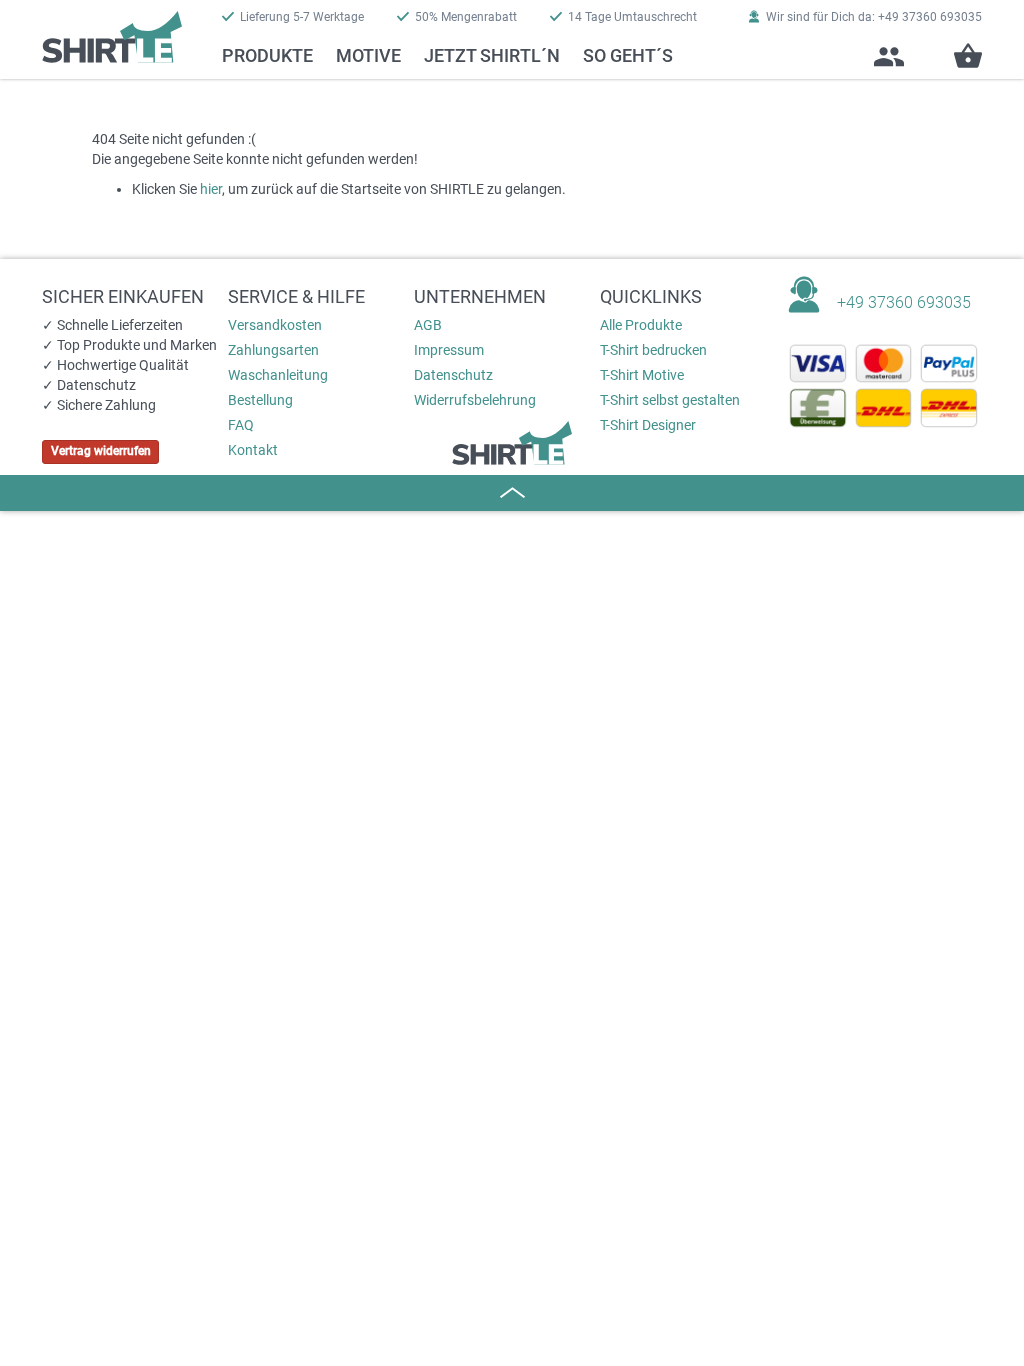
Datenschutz (453, 375)
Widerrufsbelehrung (475, 400)
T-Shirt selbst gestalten (670, 400)
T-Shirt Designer (648, 425)
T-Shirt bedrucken (653, 350)
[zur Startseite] (112, 31)
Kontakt (253, 450)
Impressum (449, 350)
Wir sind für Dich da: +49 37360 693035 (874, 17)
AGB (428, 325)
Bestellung (260, 400)
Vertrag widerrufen (101, 451)
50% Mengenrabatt (466, 17)
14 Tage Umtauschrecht (632, 17)
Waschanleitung (278, 375)
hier (211, 189)
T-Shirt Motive (642, 375)
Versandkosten (275, 325)
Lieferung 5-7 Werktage (302, 17)
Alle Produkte (641, 325)
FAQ (241, 425)
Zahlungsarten (273, 350)
